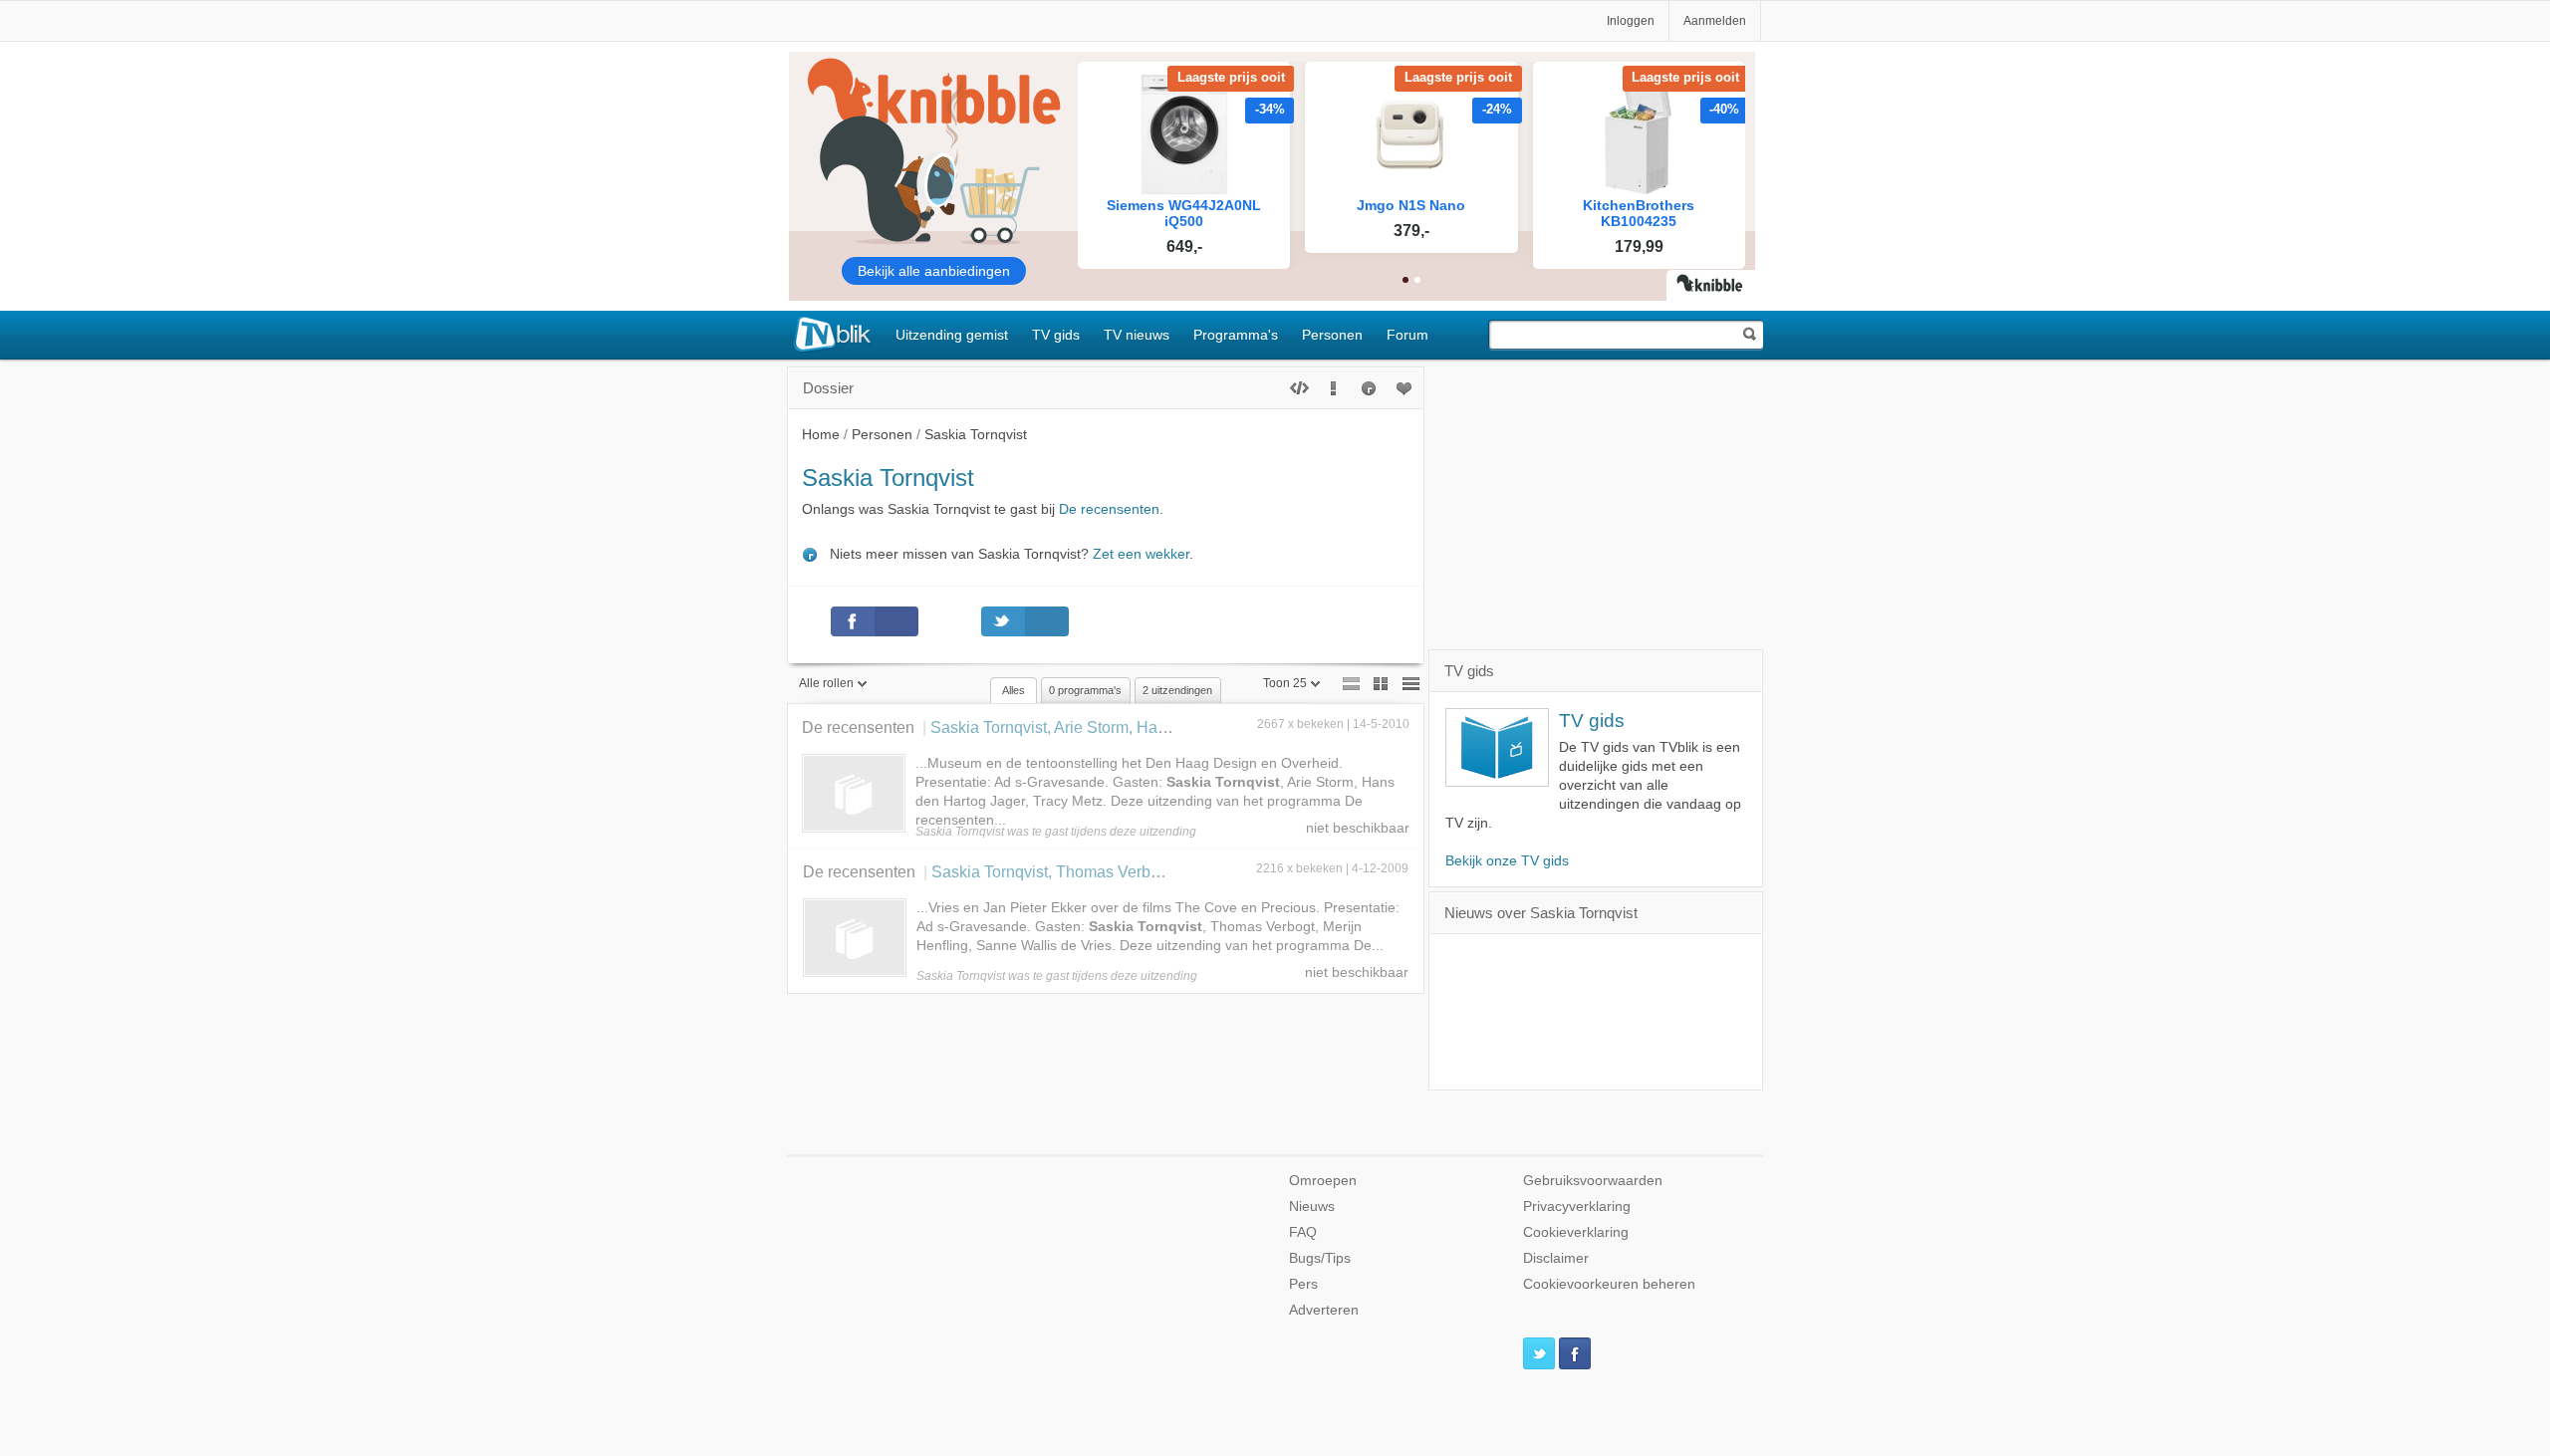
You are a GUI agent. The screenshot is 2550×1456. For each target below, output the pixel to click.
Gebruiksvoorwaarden (1593, 1181)
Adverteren (1324, 1310)
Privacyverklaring (1577, 1207)
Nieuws (1312, 1207)
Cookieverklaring (1576, 1232)
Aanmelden (1715, 21)
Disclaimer (1556, 1258)
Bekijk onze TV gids (1507, 861)
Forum (1407, 335)
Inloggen (1631, 21)
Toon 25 (1285, 683)
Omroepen (1323, 1181)
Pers (1303, 1284)
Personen (1332, 335)
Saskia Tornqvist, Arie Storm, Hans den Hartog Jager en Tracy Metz (1167, 727)
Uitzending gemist (952, 335)
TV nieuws (1137, 335)
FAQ (1303, 1232)
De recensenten (1109, 509)
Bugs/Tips (1320, 1258)
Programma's (1236, 335)
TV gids (1056, 335)
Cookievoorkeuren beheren (1609, 1284)
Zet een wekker (1141, 554)
